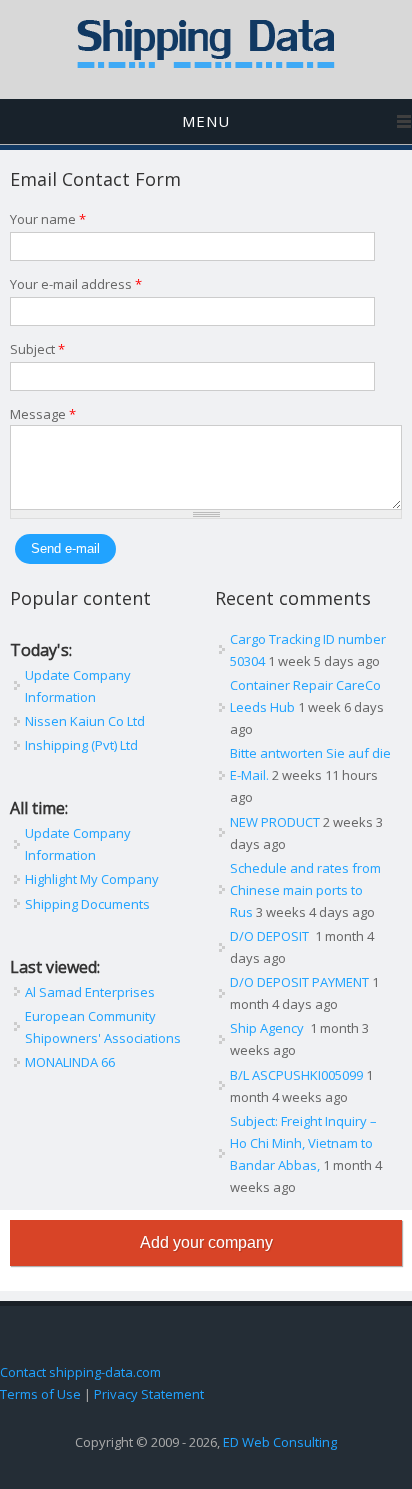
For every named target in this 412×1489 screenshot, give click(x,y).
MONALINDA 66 (70, 1062)
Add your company (206, 1242)
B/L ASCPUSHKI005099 (296, 1075)
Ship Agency (268, 1028)
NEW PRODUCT (275, 822)
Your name (48, 219)
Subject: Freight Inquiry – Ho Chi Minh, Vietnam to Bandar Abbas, (303, 1143)
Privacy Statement (149, 1394)
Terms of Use (40, 1394)
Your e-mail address (76, 284)
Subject (37, 349)
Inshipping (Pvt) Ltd (81, 745)
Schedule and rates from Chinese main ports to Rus (305, 890)
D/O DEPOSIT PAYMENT (299, 982)
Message (43, 414)
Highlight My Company (92, 879)
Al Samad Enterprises (90, 992)
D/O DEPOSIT (271, 936)
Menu (206, 121)
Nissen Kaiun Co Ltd (85, 721)
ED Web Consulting (280, 1442)
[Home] (206, 64)
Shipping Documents (87, 904)
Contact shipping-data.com (80, 1372)
